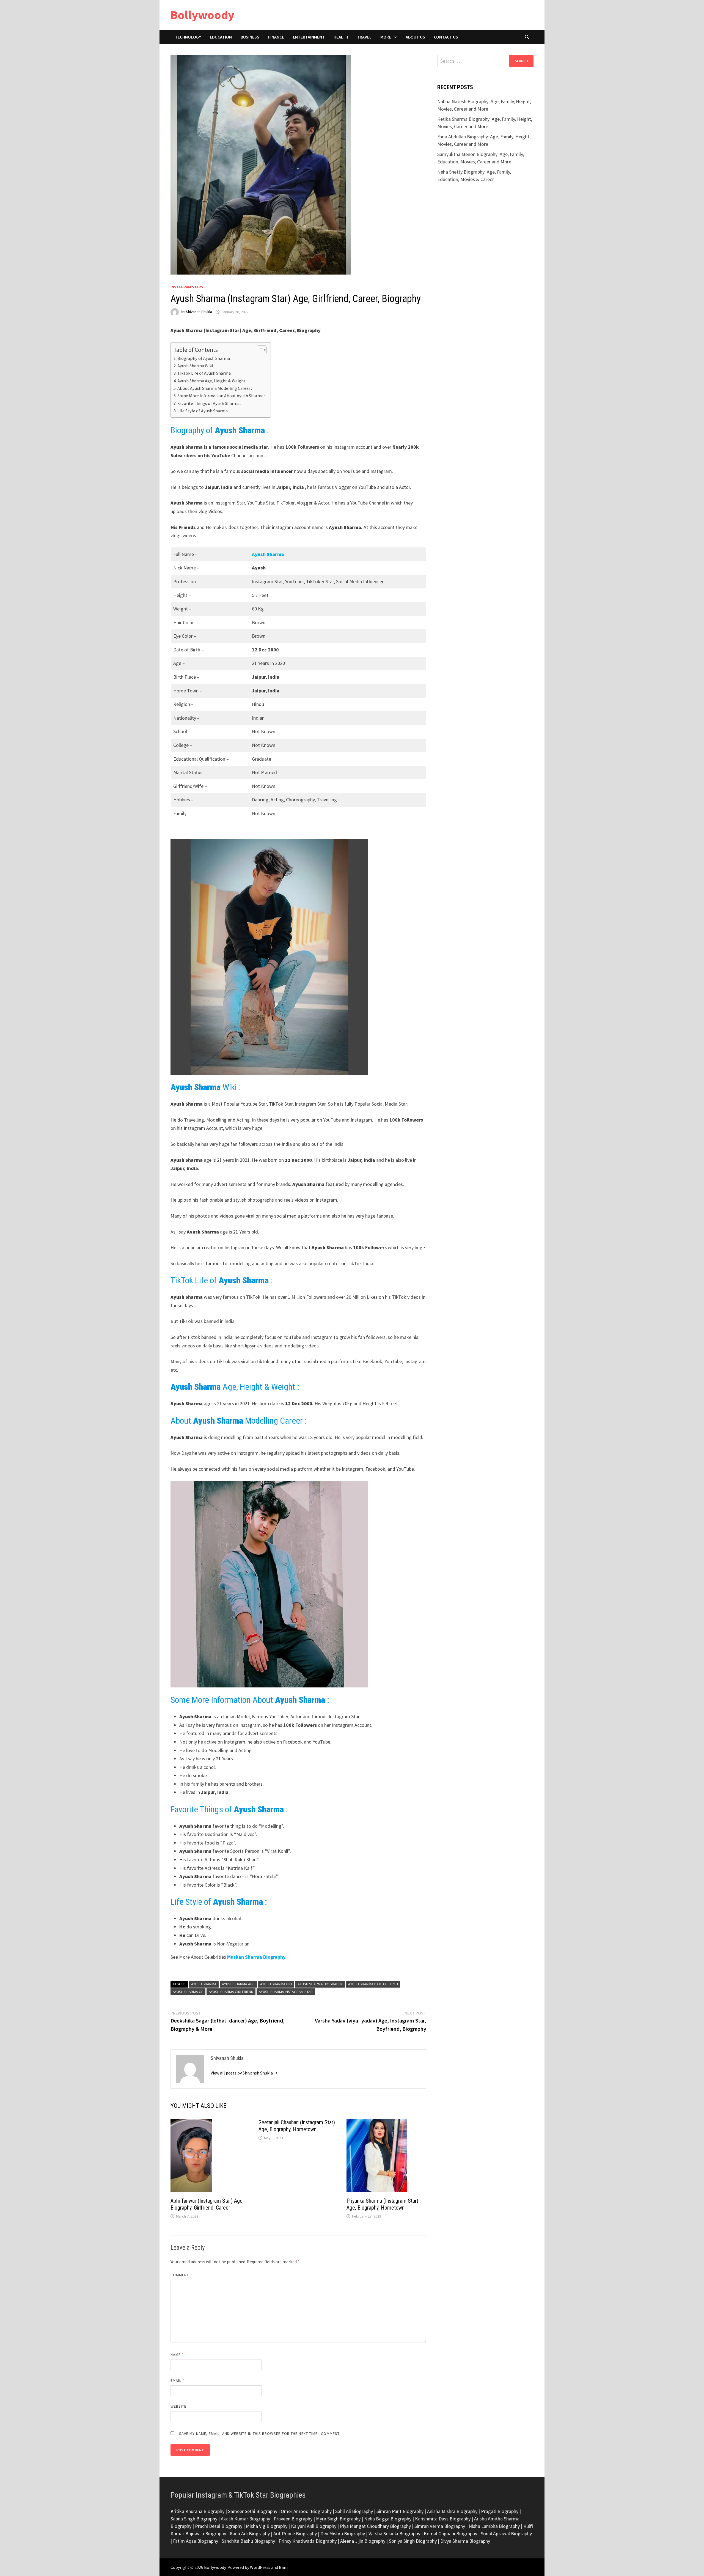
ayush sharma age (238, 1984)
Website (179, 2406)
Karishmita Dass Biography (443, 2519)
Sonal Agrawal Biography (506, 2533)
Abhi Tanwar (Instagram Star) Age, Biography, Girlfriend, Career (207, 2204)
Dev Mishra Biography (343, 2533)
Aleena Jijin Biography (363, 2541)
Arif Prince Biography (295, 2533)
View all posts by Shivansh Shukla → (244, 2073)
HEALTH (341, 37)
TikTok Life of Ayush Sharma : (205, 373)
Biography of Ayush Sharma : (204, 358)
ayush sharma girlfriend (231, 1992)
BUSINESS (250, 37)
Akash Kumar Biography (245, 2519)
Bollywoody (202, 15)
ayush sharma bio (276, 1984)
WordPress (260, 2567)
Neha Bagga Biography (388, 2519)
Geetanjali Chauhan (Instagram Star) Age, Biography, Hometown (297, 2126)
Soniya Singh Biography (413, 2541)
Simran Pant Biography (400, 2511)
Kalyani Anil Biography (314, 2526)
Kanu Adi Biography (250, 2533)
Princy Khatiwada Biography (308, 2541)
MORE (386, 37)
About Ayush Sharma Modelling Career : (215, 388)
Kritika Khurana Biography (197, 2511)
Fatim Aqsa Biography (196, 2541)
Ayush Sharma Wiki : (196, 366)
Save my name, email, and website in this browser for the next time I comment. (260, 2434)
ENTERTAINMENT (309, 37)
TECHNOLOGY (188, 37)
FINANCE (276, 37)
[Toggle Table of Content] (259, 350)
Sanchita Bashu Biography (248, 2541)
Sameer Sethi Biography (253, 2511)
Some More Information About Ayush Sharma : (221, 396)
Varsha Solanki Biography (394, 2533)
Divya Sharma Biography (465, 2541)
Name (177, 2355)
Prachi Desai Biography (219, 2526)
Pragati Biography (500, 2511)
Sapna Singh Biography (194, 2519)
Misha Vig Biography (267, 2526)
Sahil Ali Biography (354, 2511)
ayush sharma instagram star (286, 1992)
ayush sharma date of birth (373, 1984)
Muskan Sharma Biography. (257, 1957)
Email (178, 2380)
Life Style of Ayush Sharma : (203, 411)
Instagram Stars (187, 287)
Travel (364, 37)
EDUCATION (221, 37)
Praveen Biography (293, 2519)
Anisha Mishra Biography (452, 2511)
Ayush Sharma (268, 554)
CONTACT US (446, 37)
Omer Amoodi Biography (306, 2511)
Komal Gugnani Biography (450, 2533)
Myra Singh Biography (338, 2519)
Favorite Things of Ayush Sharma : (209, 403)
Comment (181, 2275)
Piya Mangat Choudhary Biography (375, 2526)
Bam (283, 2567)
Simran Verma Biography (440, 2526)
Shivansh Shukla (199, 312)
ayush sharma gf (188, 1992)
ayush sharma (204, 1984)
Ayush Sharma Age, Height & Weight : (212, 381)
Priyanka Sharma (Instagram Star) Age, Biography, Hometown (382, 2204)
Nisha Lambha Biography (494, 2526)
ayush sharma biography (320, 1984)
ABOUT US (415, 37)
